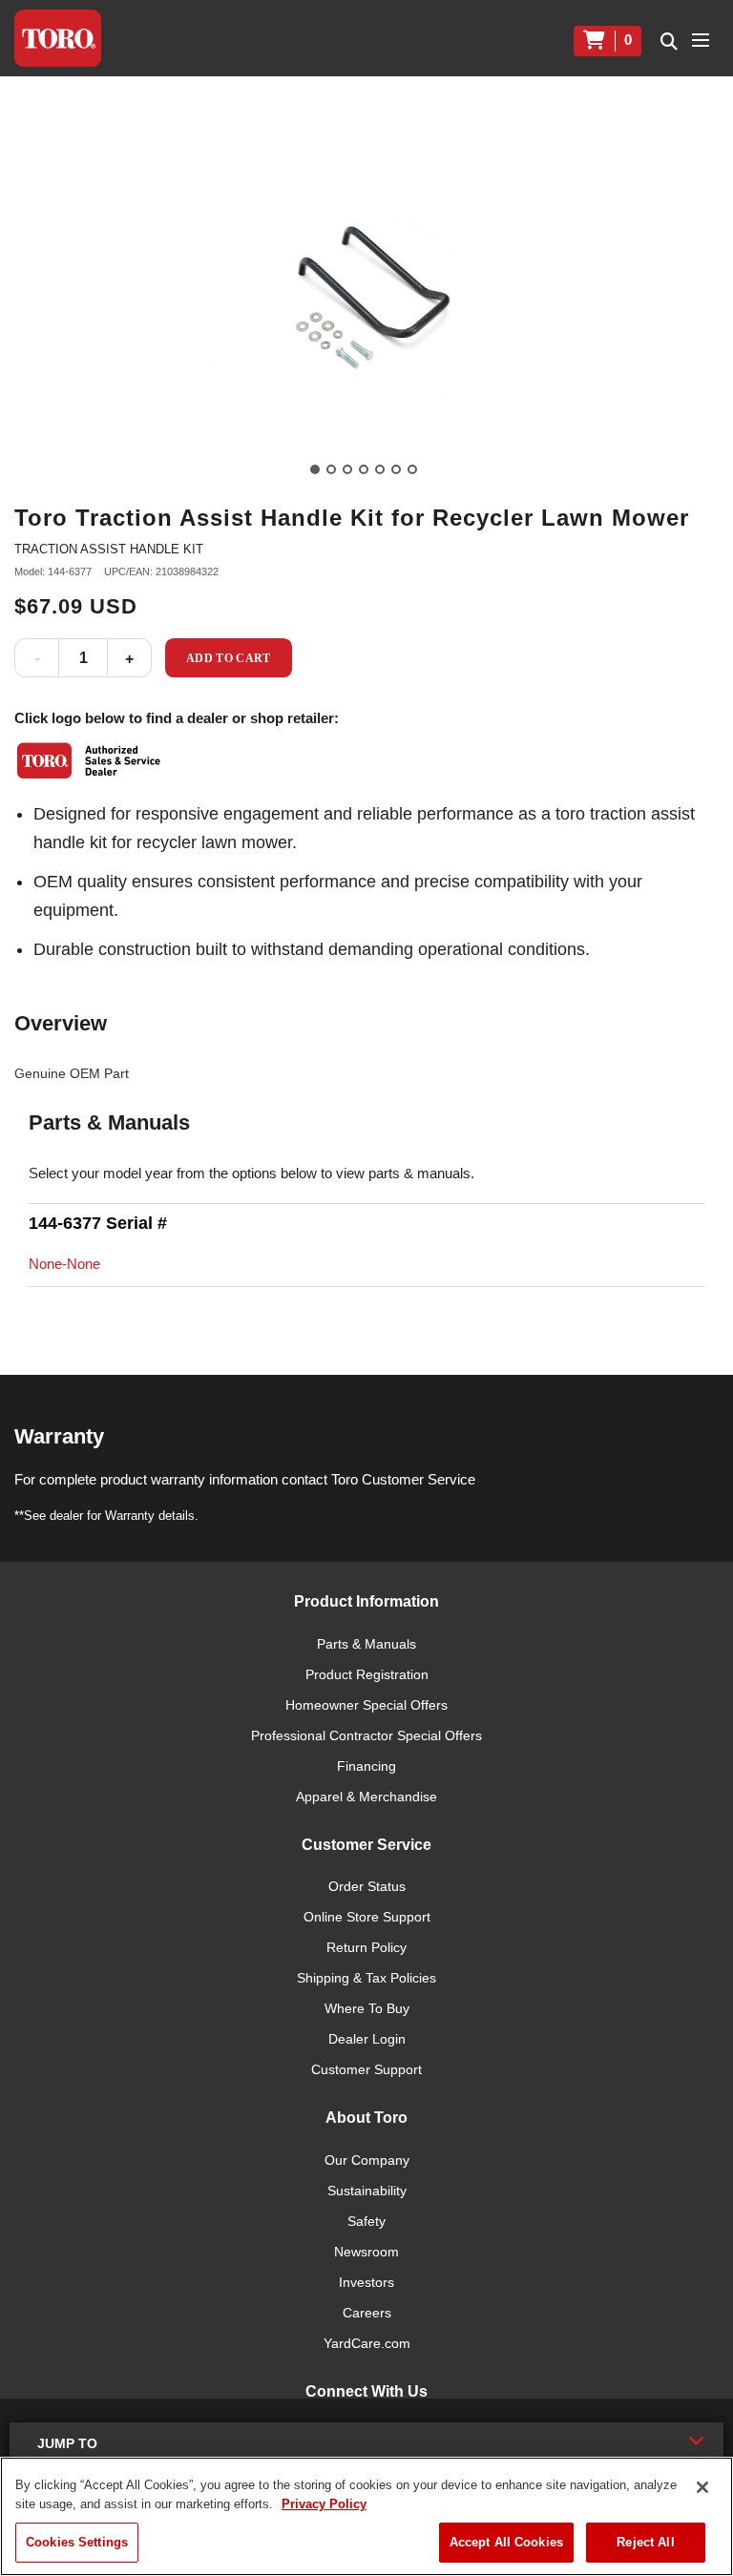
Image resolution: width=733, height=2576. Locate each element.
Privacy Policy (324, 2504)
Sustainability (367, 2191)
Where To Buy (367, 2008)
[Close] (702, 2487)
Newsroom (366, 2252)
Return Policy (366, 1947)
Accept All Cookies (506, 2542)
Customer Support (366, 2069)
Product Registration (367, 1674)
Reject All (645, 2542)
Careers (367, 2313)
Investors (366, 2282)
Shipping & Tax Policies (366, 1978)
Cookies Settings (77, 2542)
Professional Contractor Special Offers (366, 1735)
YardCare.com (367, 2343)
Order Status (367, 1886)
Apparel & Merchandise (366, 1797)
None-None (64, 1264)
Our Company (367, 2160)
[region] (366, 2516)
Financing (366, 1766)
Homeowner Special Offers (366, 1705)
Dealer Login (367, 2039)
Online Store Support (367, 1917)
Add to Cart (229, 658)
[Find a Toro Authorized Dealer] (90, 760)
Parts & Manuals (366, 1644)
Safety (366, 2221)
